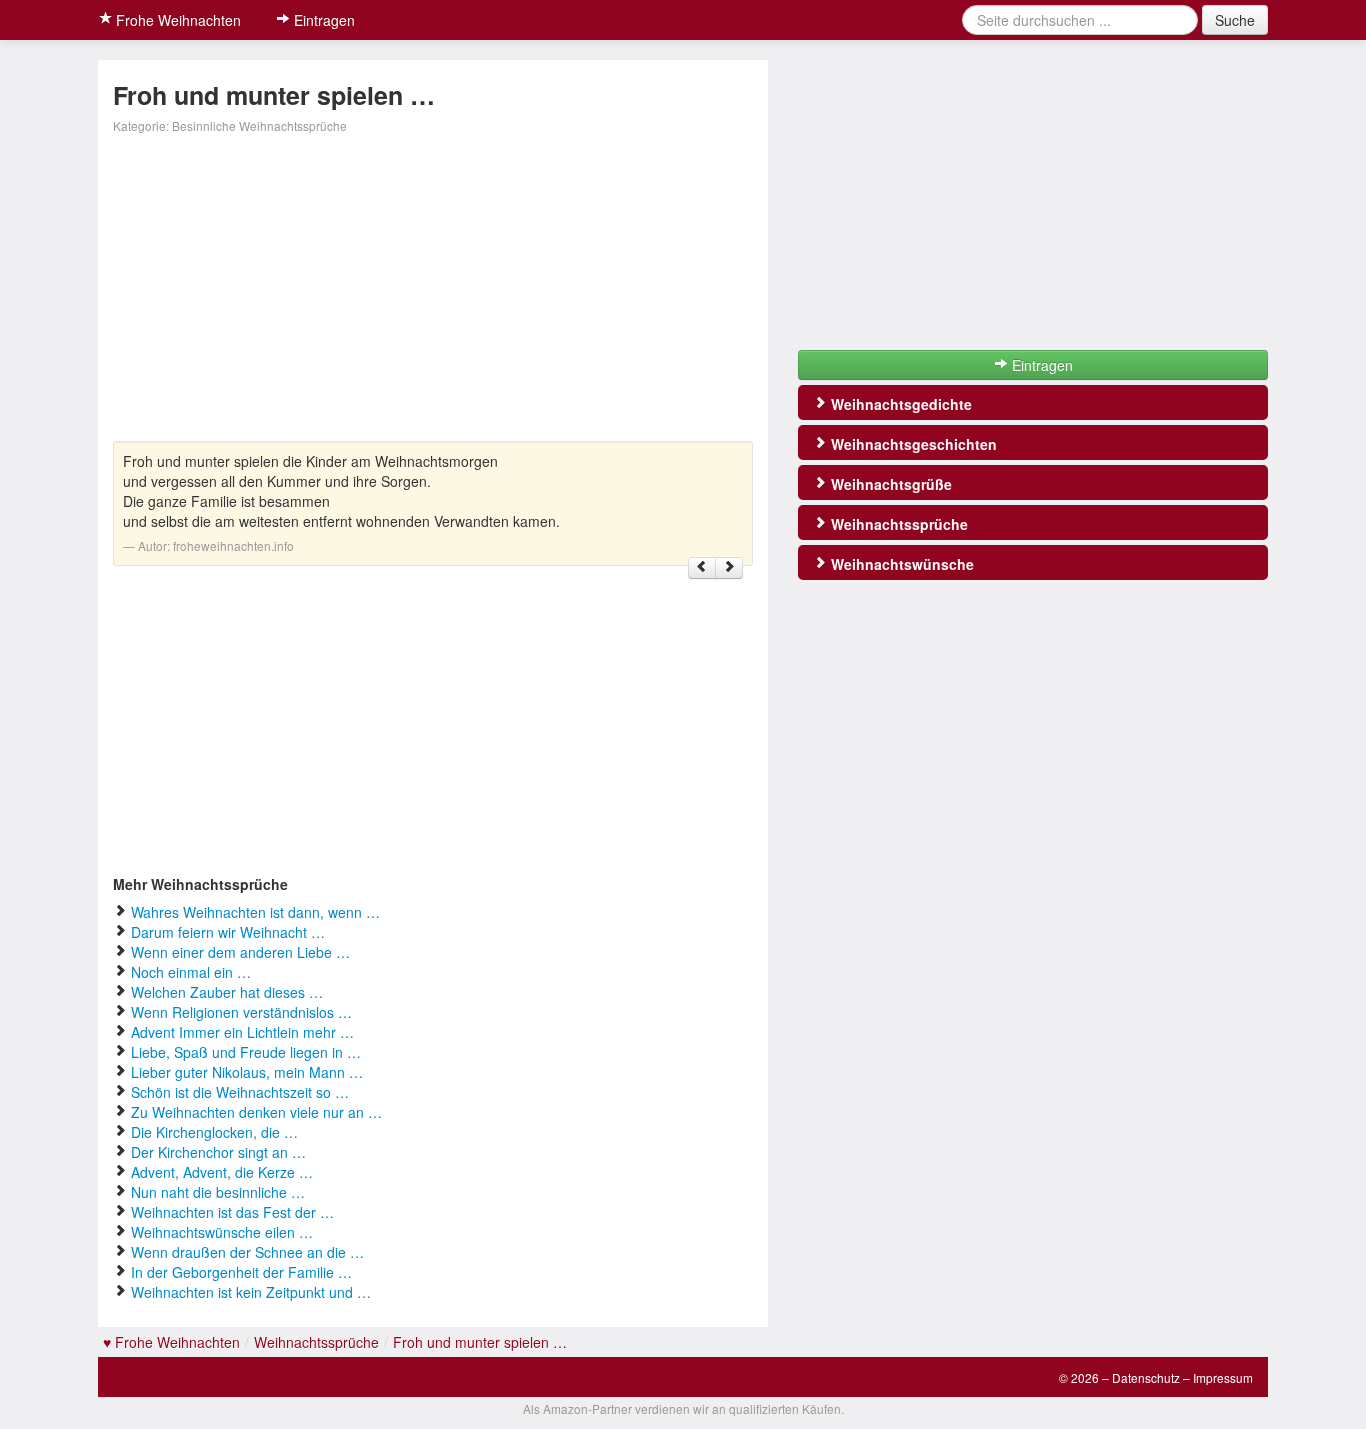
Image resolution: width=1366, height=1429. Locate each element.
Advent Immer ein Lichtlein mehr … (242, 1032)
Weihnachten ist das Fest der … (232, 1212)
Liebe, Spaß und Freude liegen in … (246, 1052)
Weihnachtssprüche (897, 524)
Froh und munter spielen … (480, 1342)
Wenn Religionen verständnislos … (241, 1012)
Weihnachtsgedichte (899, 404)
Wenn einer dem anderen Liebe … (240, 952)
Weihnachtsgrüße (889, 484)
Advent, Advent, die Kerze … (222, 1172)
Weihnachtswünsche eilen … (222, 1232)
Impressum (1223, 1377)
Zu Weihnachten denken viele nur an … (256, 1112)
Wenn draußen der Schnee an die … (247, 1252)
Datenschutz (1146, 1377)
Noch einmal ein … (191, 972)
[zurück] (702, 568)
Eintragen (322, 20)
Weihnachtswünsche (900, 564)
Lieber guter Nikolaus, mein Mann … (247, 1072)
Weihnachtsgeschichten (912, 444)
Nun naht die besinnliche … (218, 1192)
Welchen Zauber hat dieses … (227, 992)
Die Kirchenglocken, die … (214, 1132)
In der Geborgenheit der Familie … (241, 1272)
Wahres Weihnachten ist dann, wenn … (255, 912)
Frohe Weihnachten (176, 20)
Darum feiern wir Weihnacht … (228, 932)
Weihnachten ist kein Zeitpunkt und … (251, 1292)
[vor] (729, 568)
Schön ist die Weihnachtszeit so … (240, 1092)
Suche (1235, 20)
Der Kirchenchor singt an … (218, 1152)
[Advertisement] (433, 291)
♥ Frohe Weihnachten (171, 1342)
